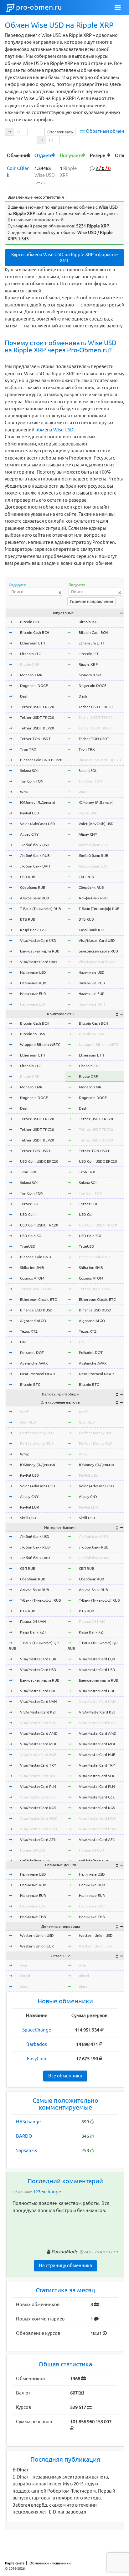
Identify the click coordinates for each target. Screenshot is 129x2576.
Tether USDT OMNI (36, 1289)
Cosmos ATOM (32, 1278)
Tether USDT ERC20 (37, 707)
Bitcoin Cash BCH (35, 632)
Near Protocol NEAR (38, 1374)
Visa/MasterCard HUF (38, 1755)
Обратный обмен (105, 131)
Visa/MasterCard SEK (38, 1776)
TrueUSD (28, 1246)
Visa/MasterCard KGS (38, 1808)
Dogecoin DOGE (34, 686)
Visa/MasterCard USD (38, 940)
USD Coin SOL (32, 1236)
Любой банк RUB (35, 855)
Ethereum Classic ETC (38, 1299)
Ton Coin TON (32, 781)
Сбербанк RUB (33, 887)
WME (24, 1412)
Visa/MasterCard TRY (38, 1765)
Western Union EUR (37, 1946)
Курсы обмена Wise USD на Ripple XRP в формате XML (64, 257)
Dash (24, 696)
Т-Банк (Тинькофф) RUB (41, 909)
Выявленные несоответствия (36, 197)
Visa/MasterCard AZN (38, 1840)
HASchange (28, 2122)
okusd (25, 1976)
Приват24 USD (33, 1850)
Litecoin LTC (30, 654)
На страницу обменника (65, 2265)
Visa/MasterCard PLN (38, 1786)
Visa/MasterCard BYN (38, 1723)
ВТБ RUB (28, 919)
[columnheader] (19, 155)
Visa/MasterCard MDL (39, 1744)
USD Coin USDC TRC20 (39, 1225)
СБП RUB (28, 877)
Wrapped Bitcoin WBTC (40, 1044)
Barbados (37, 2044)
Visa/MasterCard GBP (38, 1691)
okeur (25, 1986)
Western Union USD (37, 1935)
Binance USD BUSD (36, 1310)
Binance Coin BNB (36, 1257)
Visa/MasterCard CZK (38, 1797)
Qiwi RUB (28, 1422)
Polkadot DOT (32, 1353)
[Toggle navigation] (118, 8)
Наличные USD (33, 972)
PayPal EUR (30, 1507)
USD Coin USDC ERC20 (39, 1161)
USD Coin (28, 1214)
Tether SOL (30, 1204)
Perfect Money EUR (37, 1443)
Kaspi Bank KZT (33, 930)
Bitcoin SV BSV (33, 1034)
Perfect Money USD (37, 1433)
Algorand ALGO (33, 1321)
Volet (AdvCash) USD (38, 824)
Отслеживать (60, 132)
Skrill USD (28, 1518)
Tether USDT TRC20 (37, 717)
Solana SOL (29, 771)
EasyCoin (37, 2059)
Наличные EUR (33, 994)
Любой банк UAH (35, 866)
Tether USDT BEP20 (37, 728)
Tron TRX (28, 749)
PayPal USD (30, 813)
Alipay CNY (29, 834)
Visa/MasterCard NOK (39, 1818)
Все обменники (65, 2076)
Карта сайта (15, 2563)
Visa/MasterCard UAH (38, 962)
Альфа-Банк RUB (35, 898)
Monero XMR (31, 675)
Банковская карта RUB (40, 951)
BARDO (24, 2136)
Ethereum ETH (33, 643)
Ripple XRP (30, 664)
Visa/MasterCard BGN (39, 1829)
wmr (24, 1965)
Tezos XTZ (29, 1331)
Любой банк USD (35, 845)
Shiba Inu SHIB (32, 1268)
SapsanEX (26, 2150)
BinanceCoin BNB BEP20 (41, 760)
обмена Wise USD (54, 430)
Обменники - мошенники (50, 2563)
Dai (23, 1342)
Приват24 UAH (33, 1621)
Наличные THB (33, 1917)
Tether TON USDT (35, 739)
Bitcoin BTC (30, 622)
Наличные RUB (33, 983)
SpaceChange (37, 2030)
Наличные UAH (33, 1004)
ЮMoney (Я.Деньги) (38, 802)
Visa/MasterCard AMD (39, 1733)
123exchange (47, 2192)
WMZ (24, 792)
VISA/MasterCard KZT (39, 1712)
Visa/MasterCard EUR (38, 1659)
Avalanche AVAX (34, 1363)
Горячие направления (92, 601)
